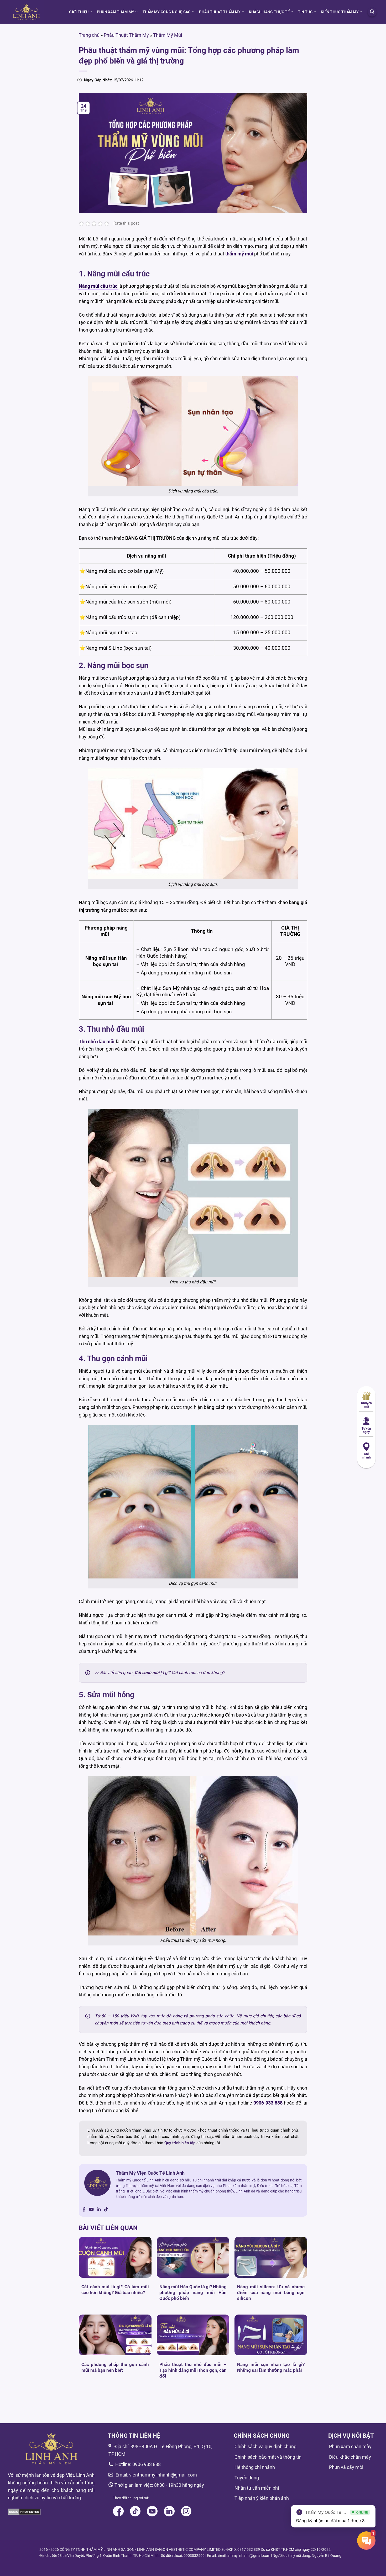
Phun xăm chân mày (350, 2446)
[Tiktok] (106, 2210)
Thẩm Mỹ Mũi (168, 35)
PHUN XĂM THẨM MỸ (116, 12)
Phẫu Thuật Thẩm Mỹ (126, 35)
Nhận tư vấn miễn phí (257, 2488)
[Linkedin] (99, 2210)
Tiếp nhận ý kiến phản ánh (262, 2498)
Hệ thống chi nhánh (255, 2467)
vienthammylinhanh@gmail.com (163, 2475)
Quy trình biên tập (180, 2143)
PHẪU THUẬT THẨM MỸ (220, 12)
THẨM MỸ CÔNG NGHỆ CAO (167, 12)
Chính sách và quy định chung (265, 2446)
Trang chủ (89, 35)
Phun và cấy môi (346, 2467)
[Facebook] (84, 2210)
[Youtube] (91, 2210)
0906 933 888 (147, 2464)
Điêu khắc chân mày (350, 2457)
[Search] (372, 12)
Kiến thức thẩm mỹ (340, 12)
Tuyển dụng (247, 2478)
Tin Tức (305, 12)
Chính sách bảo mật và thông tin (268, 2457)
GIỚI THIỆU (79, 12)
